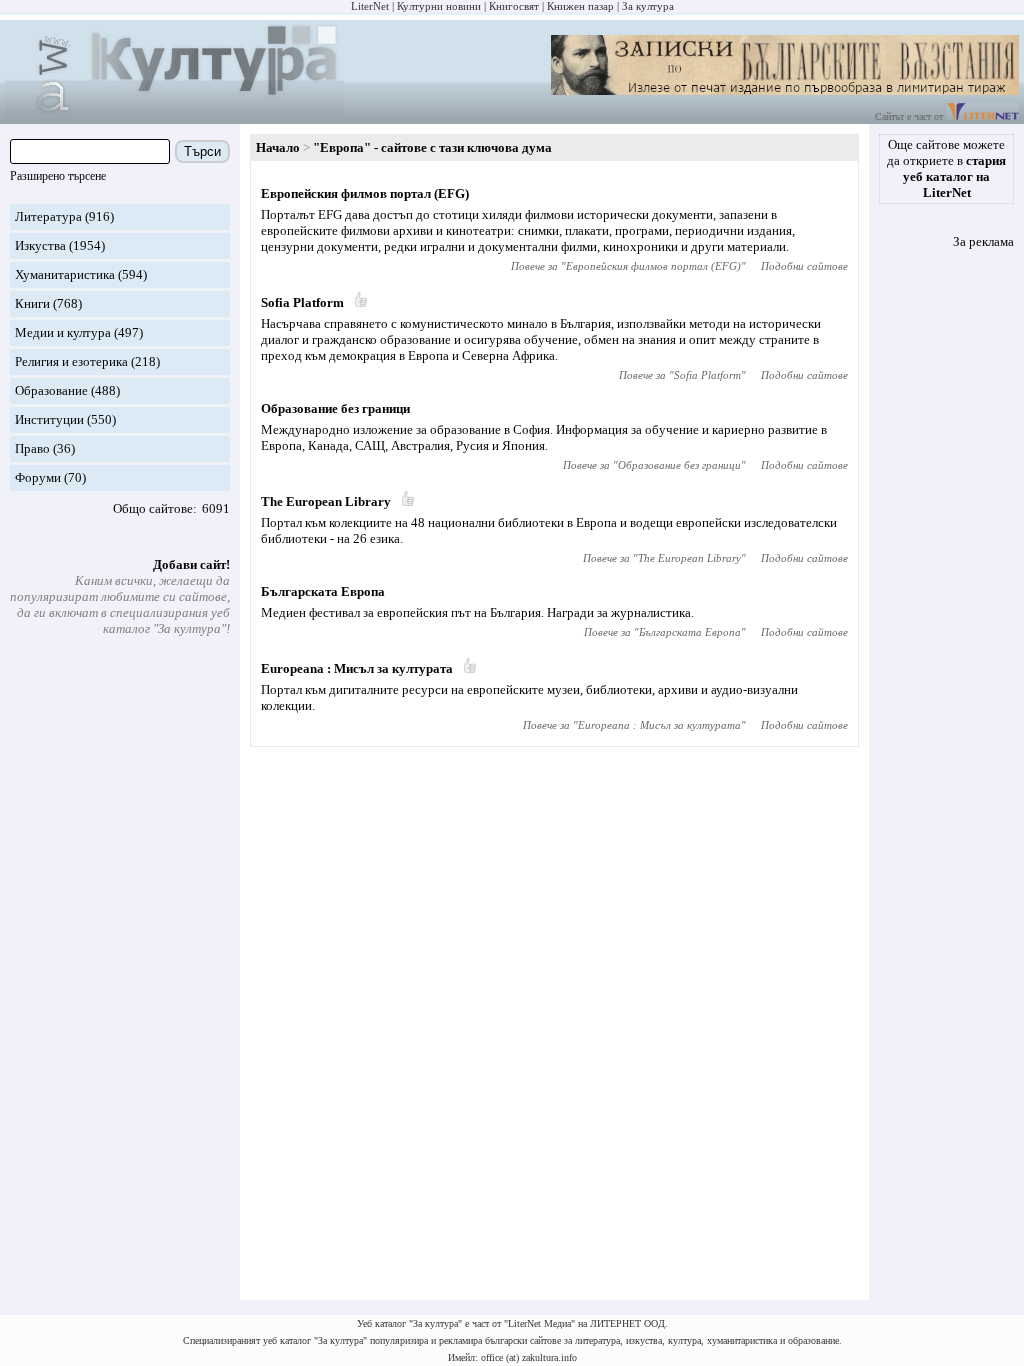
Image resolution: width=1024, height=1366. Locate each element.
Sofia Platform (302, 302)
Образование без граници (335, 408)
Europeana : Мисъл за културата (357, 668)
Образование (51, 390)
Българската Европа (323, 591)
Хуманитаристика (65, 274)
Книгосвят (514, 6)
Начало (278, 147)
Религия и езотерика (71, 361)
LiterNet (370, 6)
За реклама (983, 241)
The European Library (326, 501)
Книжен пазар (580, 6)
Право (32, 448)
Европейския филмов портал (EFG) (365, 193)
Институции (49, 419)
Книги (32, 303)
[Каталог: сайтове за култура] (174, 115)
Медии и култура (63, 332)
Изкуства (40, 245)
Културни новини (439, 6)
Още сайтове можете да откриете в (946, 168)
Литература (48, 216)
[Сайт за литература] (982, 116)
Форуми (38, 477)
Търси (202, 151)
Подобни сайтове (804, 266)
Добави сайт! (191, 564)
